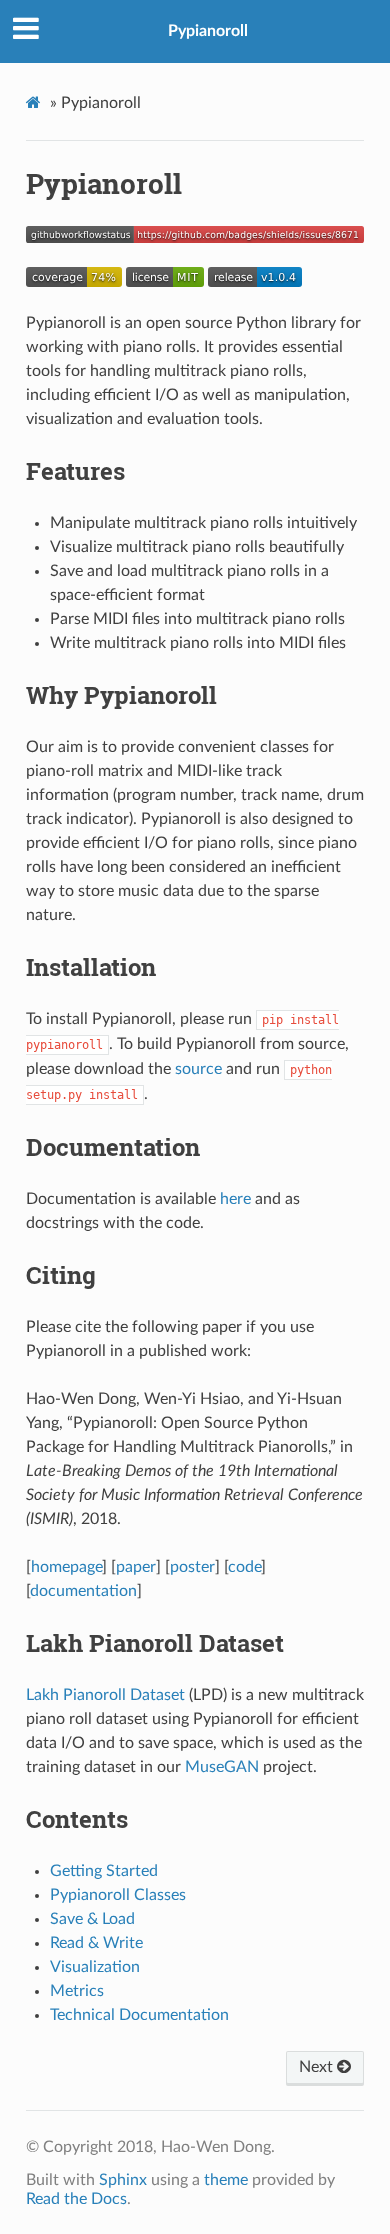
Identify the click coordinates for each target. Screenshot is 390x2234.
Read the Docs (76, 2199)
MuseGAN (222, 1767)
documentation (83, 1591)
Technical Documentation (139, 2015)
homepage (66, 1567)
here (235, 1199)
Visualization (95, 1967)
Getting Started (104, 1871)
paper (136, 1567)
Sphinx (123, 2180)
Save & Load (92, 1919)
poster (192, 1567)
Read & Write (96, 1943)
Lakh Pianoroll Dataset (105, 1695)
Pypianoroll (208, 31)
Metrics (77, 1991)
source (198, 1069)
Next (318, 2067)
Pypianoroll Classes (118, 1895)
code (244, 1567)
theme (226, 2180)
